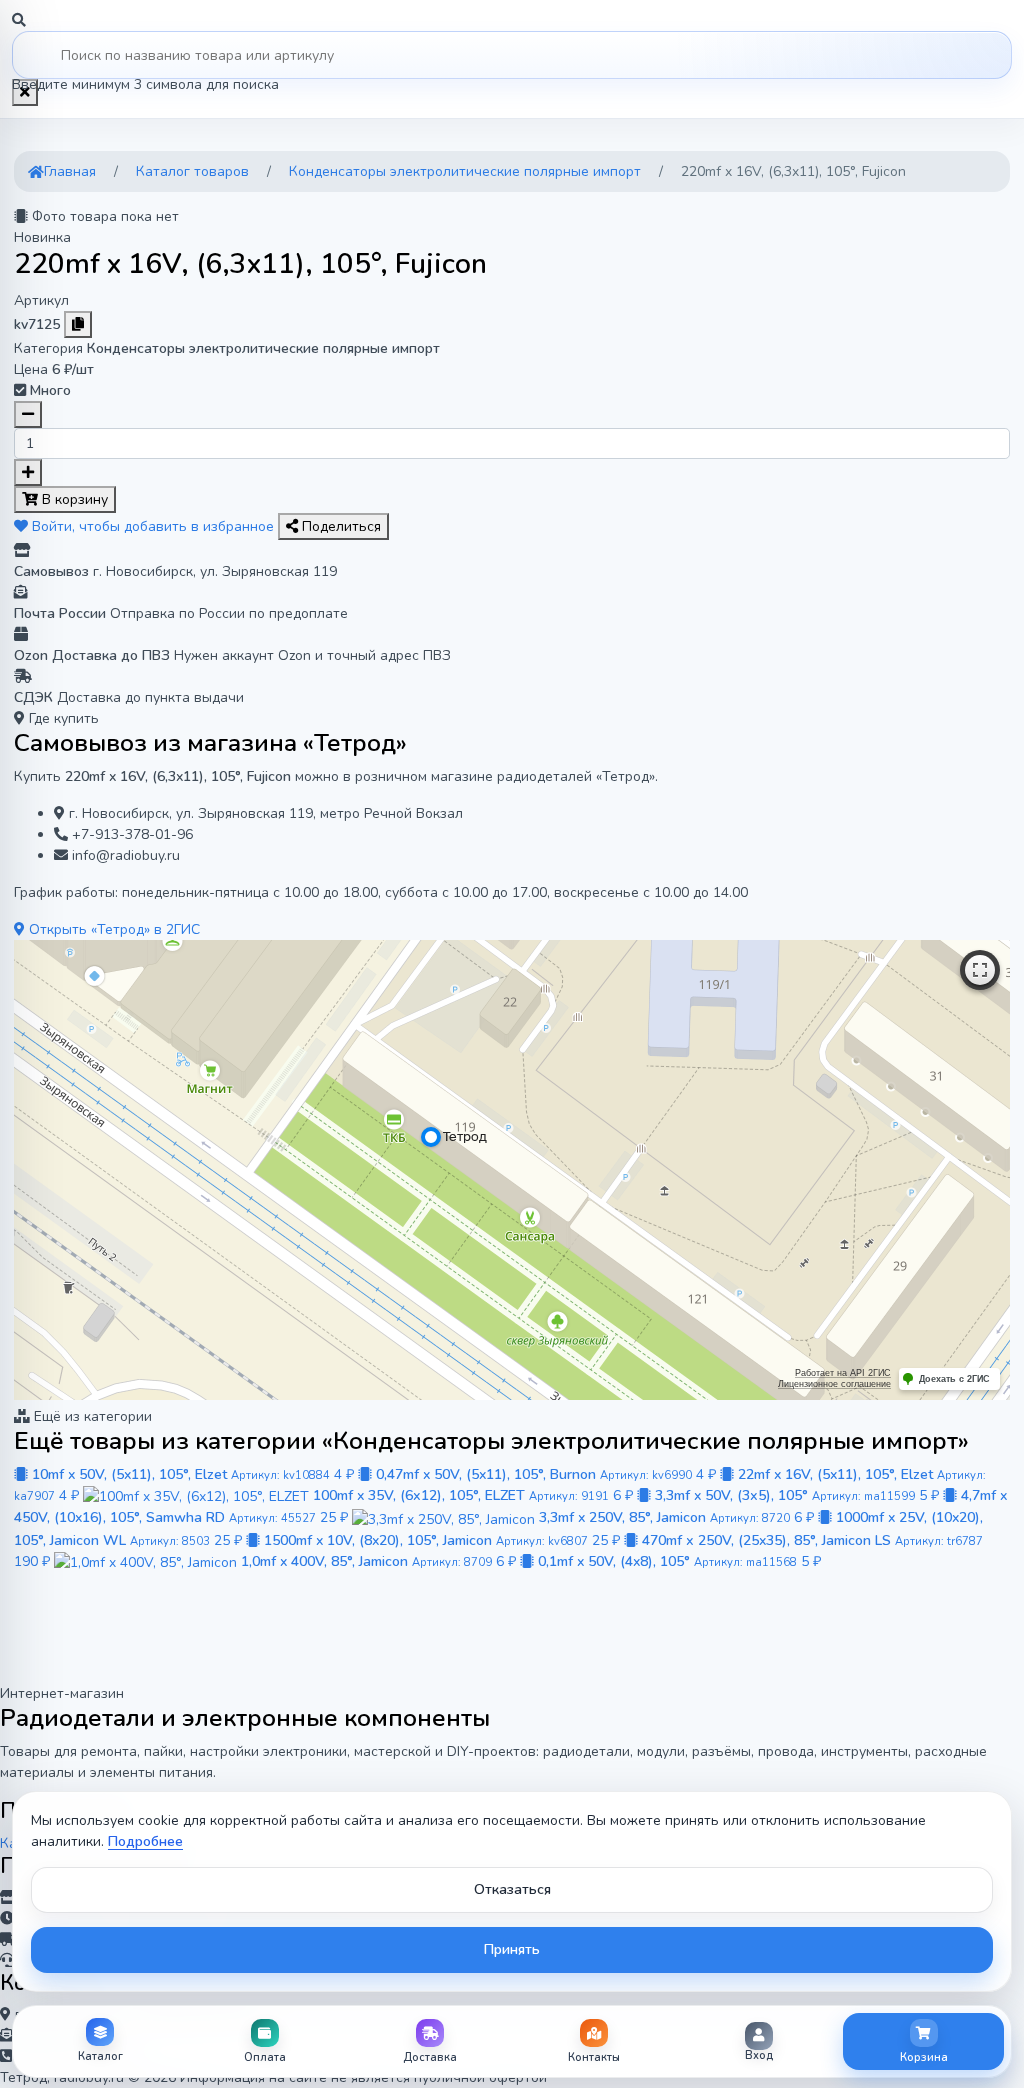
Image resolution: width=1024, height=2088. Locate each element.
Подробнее (145, 1841)
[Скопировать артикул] (78, 324)
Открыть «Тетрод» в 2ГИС (112, 929)
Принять (512, 1949)
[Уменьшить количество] (28, 414)
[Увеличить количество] (28, 472)
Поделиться (339, 526)
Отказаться (512, 1889)
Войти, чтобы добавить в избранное (153, 526)
